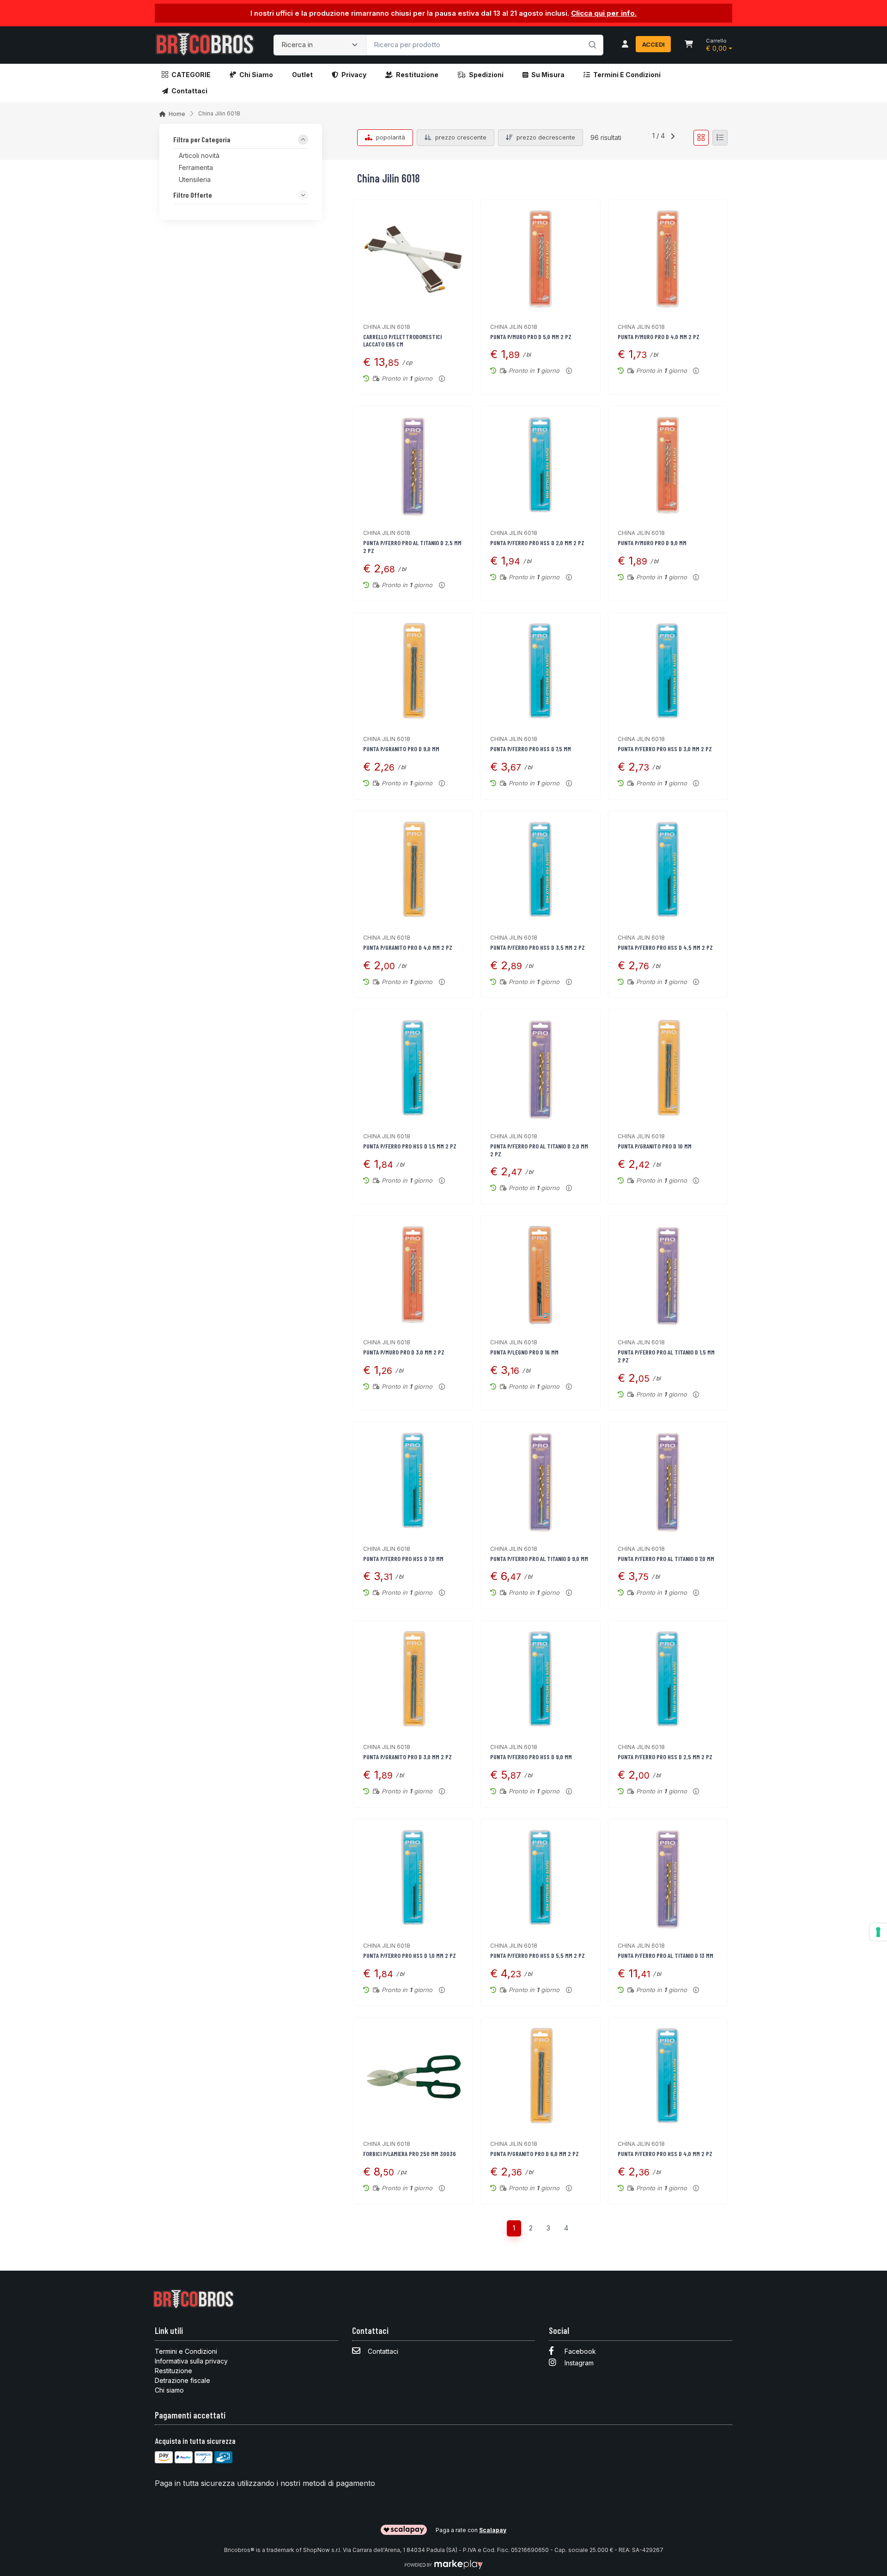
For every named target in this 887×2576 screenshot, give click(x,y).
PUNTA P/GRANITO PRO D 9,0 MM (401, 749)
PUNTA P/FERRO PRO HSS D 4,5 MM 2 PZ (665, 947)
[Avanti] (673, 138)
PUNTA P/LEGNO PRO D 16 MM (524, 1352)
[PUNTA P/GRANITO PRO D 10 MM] (668, 1069)
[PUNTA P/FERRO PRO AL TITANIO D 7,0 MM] (668, 1481)
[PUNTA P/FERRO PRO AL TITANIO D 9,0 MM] (540, 1481)
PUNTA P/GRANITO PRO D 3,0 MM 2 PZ (407, 1757)
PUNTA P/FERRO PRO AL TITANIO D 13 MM (665, 1955)
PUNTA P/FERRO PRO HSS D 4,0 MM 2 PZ (665, 2154)
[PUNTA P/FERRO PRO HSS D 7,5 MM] (540, 672)
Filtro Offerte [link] (193, 195)
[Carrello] (689, 45)
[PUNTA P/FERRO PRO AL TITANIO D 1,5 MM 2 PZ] (668, 1275)
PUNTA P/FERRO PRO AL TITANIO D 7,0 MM (666, 1558)
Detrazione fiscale (182, 2380)
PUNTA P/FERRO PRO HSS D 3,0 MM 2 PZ (665, 749)
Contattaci (189, 91)
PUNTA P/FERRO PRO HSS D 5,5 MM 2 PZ (538, 1955)
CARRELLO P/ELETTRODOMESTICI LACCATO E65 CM (402, 340)
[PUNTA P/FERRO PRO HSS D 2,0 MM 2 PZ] (540, 466)
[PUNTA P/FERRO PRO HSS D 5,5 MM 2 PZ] (540, 1879)
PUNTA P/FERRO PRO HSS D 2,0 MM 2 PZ (537, 543)
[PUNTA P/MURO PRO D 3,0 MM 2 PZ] (413, 1275)
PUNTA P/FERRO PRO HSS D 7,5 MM (531, 749)
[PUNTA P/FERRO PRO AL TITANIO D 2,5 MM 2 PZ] (413, 466)
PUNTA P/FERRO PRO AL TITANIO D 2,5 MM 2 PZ (412, 547)
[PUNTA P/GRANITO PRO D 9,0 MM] (413, 672)
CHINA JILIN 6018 (387, 327)
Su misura (548, 75)
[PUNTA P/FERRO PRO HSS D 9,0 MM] (540, 1680)
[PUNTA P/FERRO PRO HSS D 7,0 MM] (413, 1481)
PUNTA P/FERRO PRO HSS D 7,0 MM (403, 1558)
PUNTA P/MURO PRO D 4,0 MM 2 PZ (659, 337)
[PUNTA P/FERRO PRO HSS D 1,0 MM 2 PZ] (413, 1879)
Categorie (191, 75)
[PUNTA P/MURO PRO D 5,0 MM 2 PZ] (540, 259)
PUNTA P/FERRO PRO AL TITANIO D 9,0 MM (539, 1558)
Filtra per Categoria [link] (202, 140)
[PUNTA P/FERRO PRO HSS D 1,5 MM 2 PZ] (413, 1069)
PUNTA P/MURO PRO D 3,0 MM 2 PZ (404, 1352)
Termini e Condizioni (627, 75)
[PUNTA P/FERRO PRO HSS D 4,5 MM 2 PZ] (668, 871)
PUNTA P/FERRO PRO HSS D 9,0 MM (531, 1757)
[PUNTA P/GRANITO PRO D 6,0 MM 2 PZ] (540, 2077)
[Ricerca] (591, 36)
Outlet (302, 75)
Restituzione (417, 75)
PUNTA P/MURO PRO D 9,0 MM (652, 543)
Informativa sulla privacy (191, 2361)
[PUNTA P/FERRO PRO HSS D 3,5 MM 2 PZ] (540, 871)
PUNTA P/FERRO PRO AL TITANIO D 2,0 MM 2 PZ (539, 1150)
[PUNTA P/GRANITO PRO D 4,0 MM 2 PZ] (413, 871)
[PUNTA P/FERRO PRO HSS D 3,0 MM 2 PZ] (668, 672)
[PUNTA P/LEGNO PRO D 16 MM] (540, 1275)
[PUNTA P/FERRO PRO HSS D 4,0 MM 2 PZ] (668, 2077)
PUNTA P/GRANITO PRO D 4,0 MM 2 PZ (408, 947)
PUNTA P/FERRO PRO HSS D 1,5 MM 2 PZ (410, 1146)
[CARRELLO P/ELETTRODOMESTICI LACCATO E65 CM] (413, 259)
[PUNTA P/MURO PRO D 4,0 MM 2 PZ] (668, 259)
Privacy (354, 75)
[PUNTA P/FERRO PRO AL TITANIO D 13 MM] (668, 1879)
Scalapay (493, 2530)
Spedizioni (486, 75)
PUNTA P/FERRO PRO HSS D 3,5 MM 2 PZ (538, 947)
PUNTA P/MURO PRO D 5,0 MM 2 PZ (531, 337)
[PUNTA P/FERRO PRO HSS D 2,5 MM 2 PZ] (668, 1680)
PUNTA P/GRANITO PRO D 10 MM (655, 1146)
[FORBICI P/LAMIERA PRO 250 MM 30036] (413, 2077)
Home (177, 114)
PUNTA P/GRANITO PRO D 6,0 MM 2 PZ (535, 2154)
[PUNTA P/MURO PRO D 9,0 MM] (668, 466)
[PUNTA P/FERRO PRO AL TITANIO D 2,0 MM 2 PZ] (540, 1069)
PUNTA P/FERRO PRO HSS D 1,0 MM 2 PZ (410, 1955)
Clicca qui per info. (604, 13)
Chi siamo (256, 75)
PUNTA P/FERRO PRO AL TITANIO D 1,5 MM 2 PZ (666, 1356)
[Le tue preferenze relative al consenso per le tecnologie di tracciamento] (878, 1932)
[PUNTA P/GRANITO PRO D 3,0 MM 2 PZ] (413, 1680)
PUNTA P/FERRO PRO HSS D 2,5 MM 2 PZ (665, 1757)
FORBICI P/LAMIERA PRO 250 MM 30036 (410, 2154)
